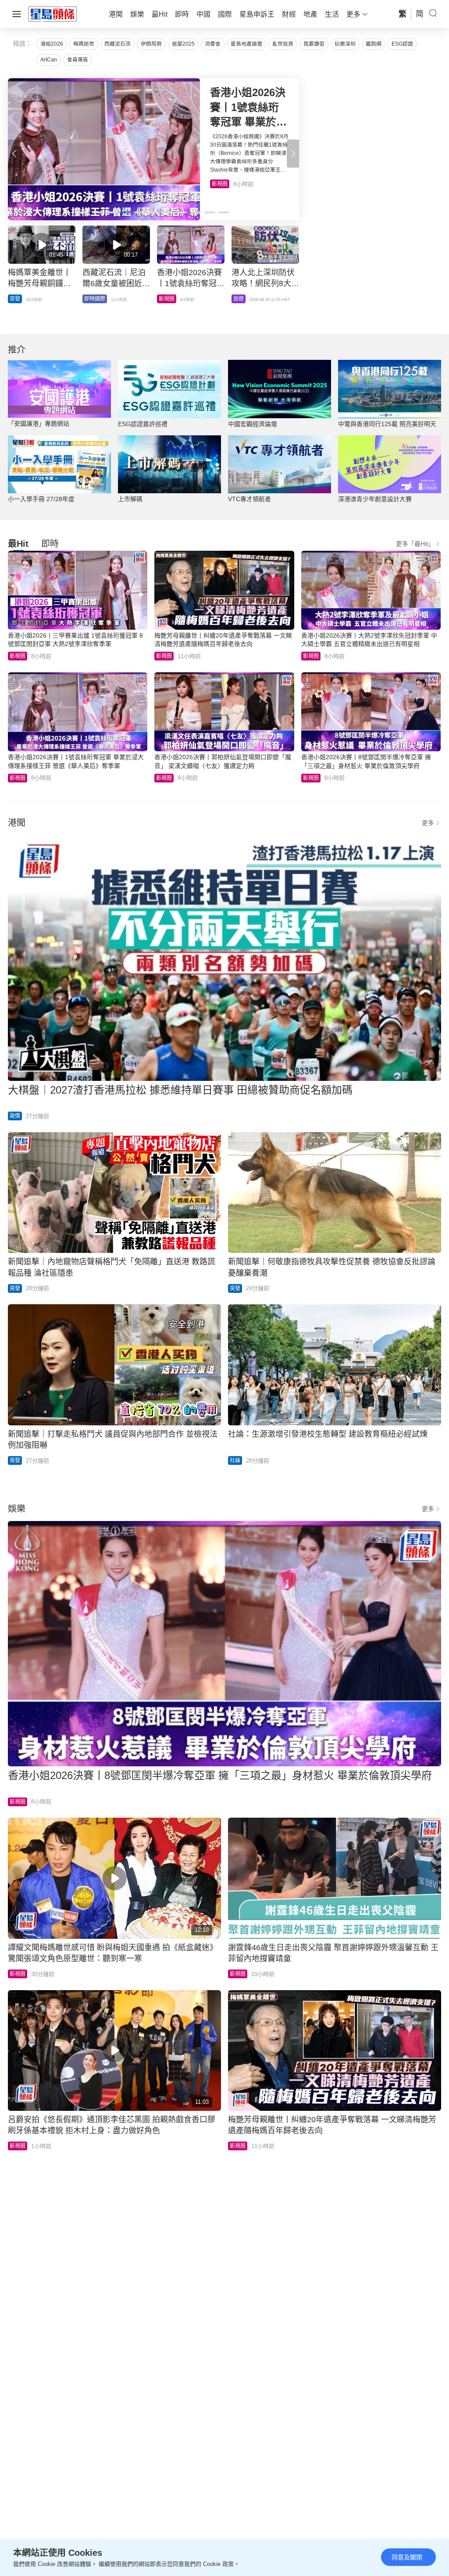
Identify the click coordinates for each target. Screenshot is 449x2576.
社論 (235, 1460)
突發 (15, 1288)
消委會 (213, 44)
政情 (15, 299)
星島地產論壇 (246, 44)
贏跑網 (374, 44)
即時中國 (95, 299)
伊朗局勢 (151, 44)
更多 (428, 823)
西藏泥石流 (118, 44)
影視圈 (18, 656)
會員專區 (78, 60)
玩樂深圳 (345, 44)
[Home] (53, 14)
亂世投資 (283, 44)
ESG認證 (402, 44)
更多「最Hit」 (415, 544)
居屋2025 (183, 44)
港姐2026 (52, 44)
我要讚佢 (314, 44)
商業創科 (244, 299)
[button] (293, 154)
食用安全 (169, 299)
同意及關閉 (407, 2557)
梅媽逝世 (84, 44)
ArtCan (49, 60)
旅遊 (217, 184)
